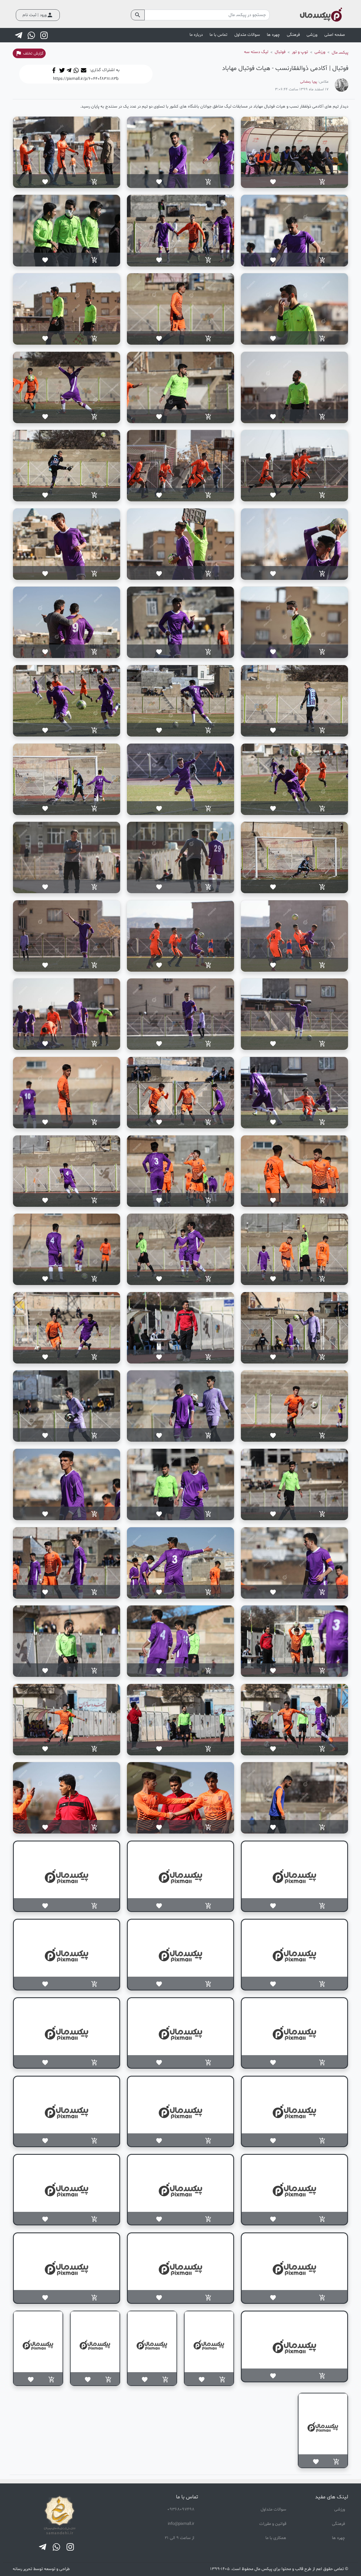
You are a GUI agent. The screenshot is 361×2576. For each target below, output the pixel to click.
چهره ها (338, 2538)
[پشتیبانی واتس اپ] (32, 35)
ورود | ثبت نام (38, 15)
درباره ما (196, 35)
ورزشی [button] (312, 35)
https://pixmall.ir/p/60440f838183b (86, 79)
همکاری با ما (276, 2538)
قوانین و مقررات (273, 2524)
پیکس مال (263, 2569)
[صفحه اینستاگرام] (45, 35)
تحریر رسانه (22, 2569)
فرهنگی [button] (293, 35)
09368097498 (181, 2510)
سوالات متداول (247, 35)
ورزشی (340, 2510)
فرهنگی (338, 2524)
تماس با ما (218, 35)
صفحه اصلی (335, 35)
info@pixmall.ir (181, 2524)
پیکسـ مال (340, 53)
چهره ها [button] (273, 35)
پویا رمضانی (309, 82)
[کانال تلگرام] (19, 35)
